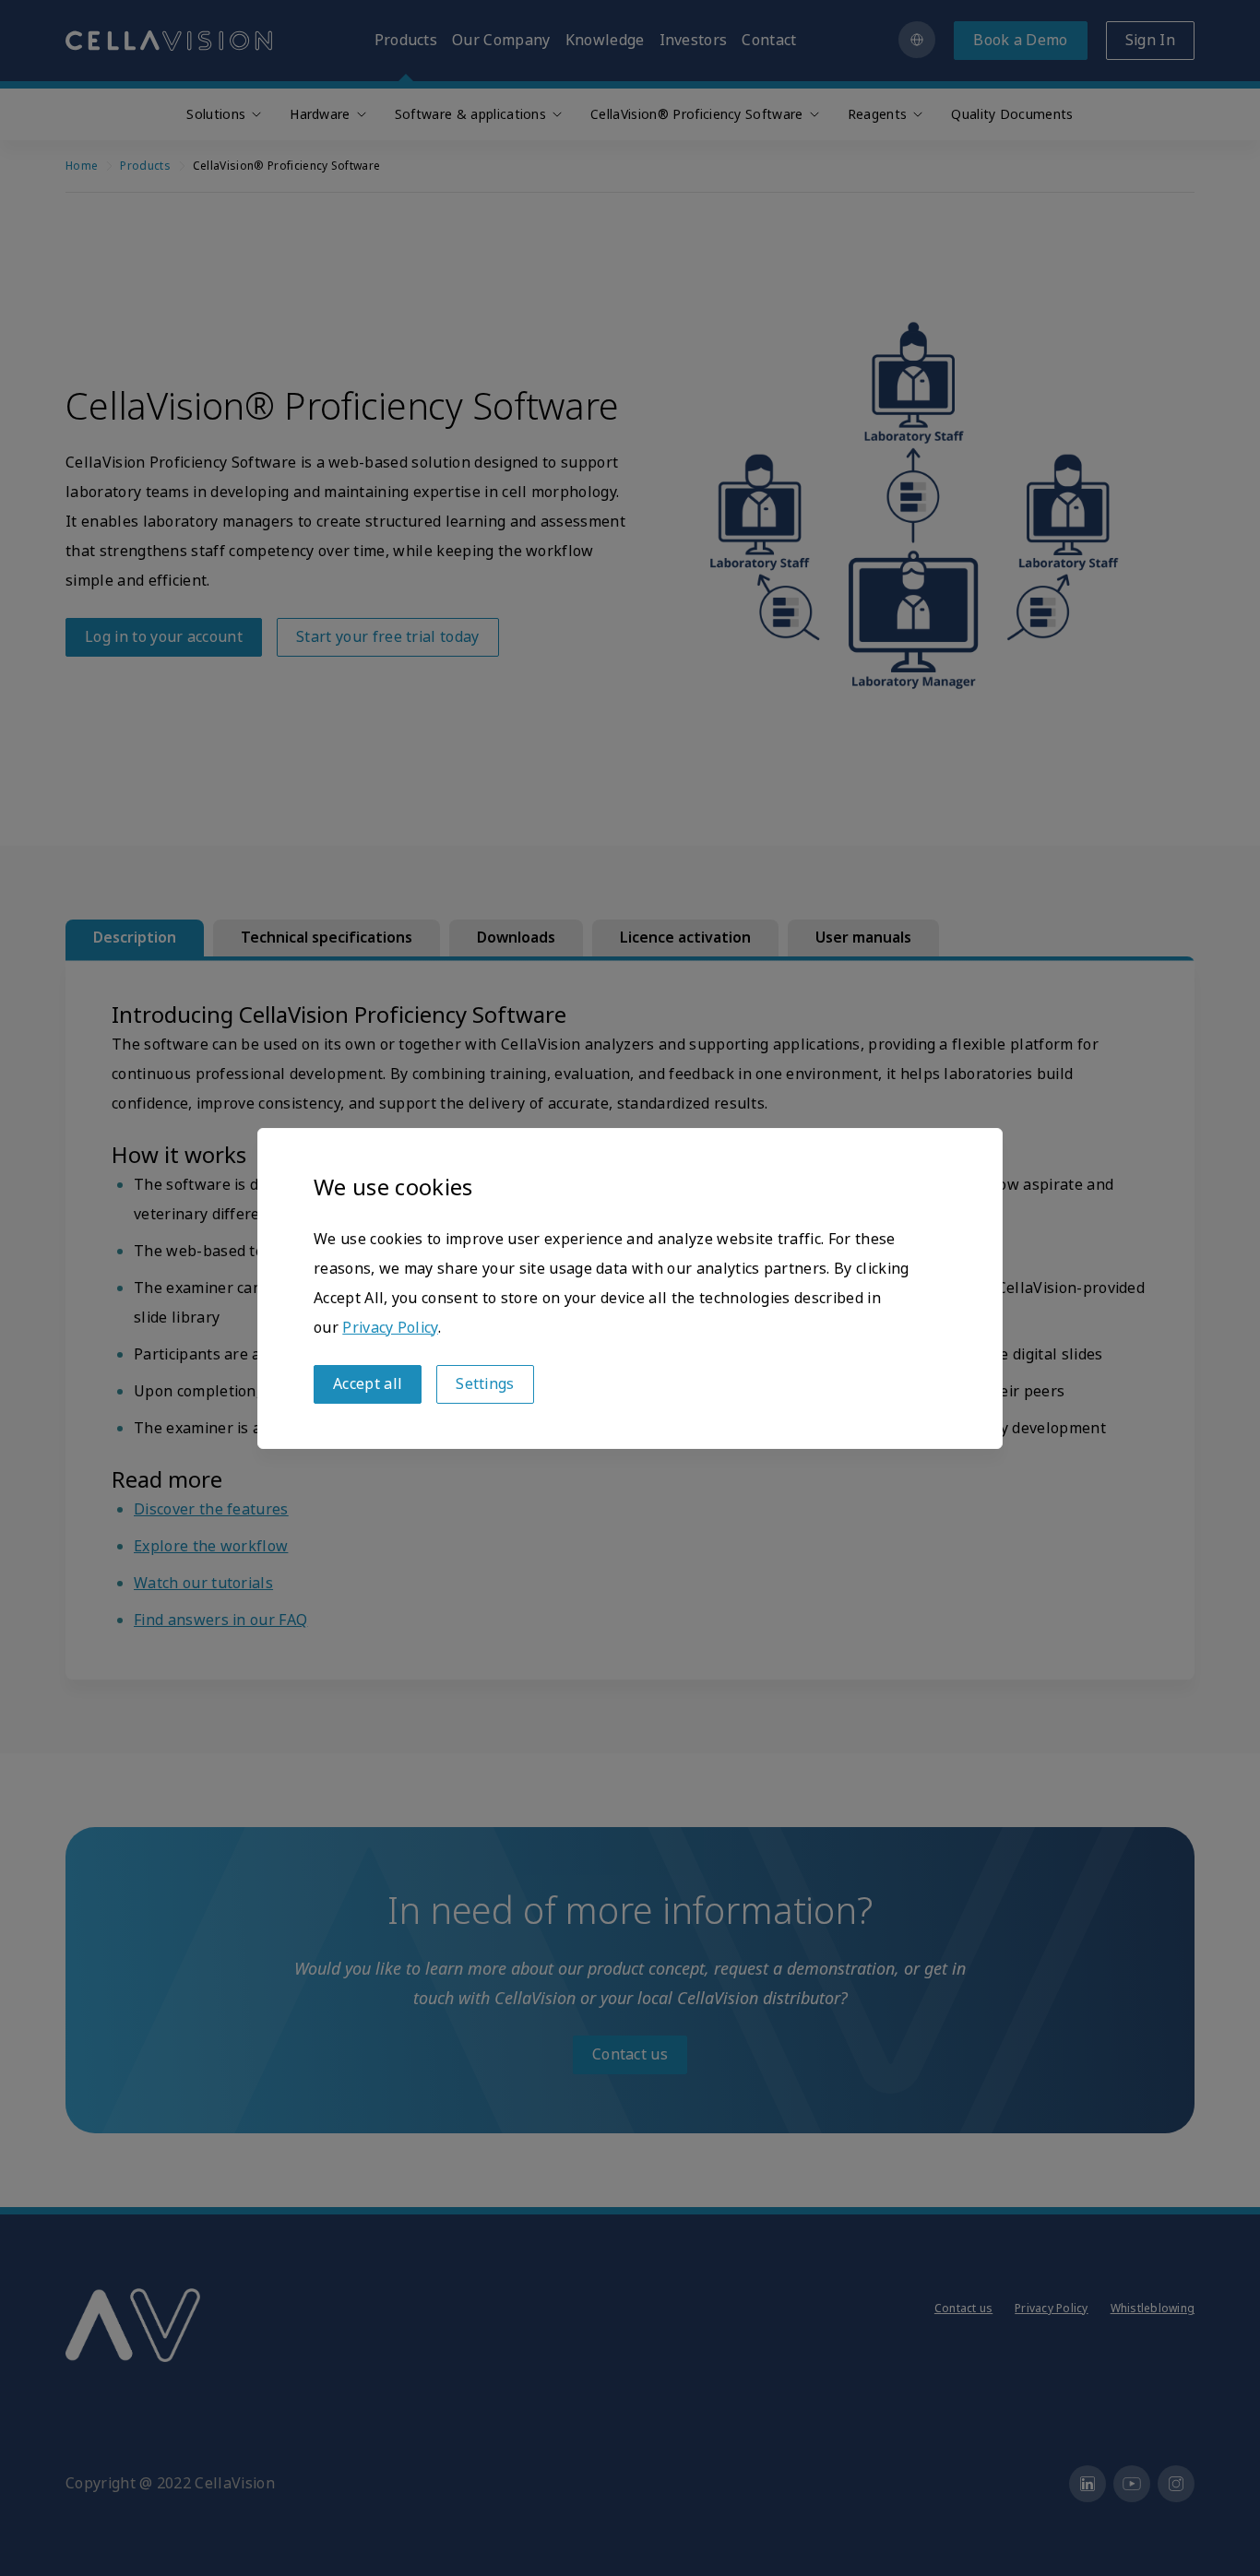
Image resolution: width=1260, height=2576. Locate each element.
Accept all (368, 1384)
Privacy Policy (390, 1328)
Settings (485, 1384)
